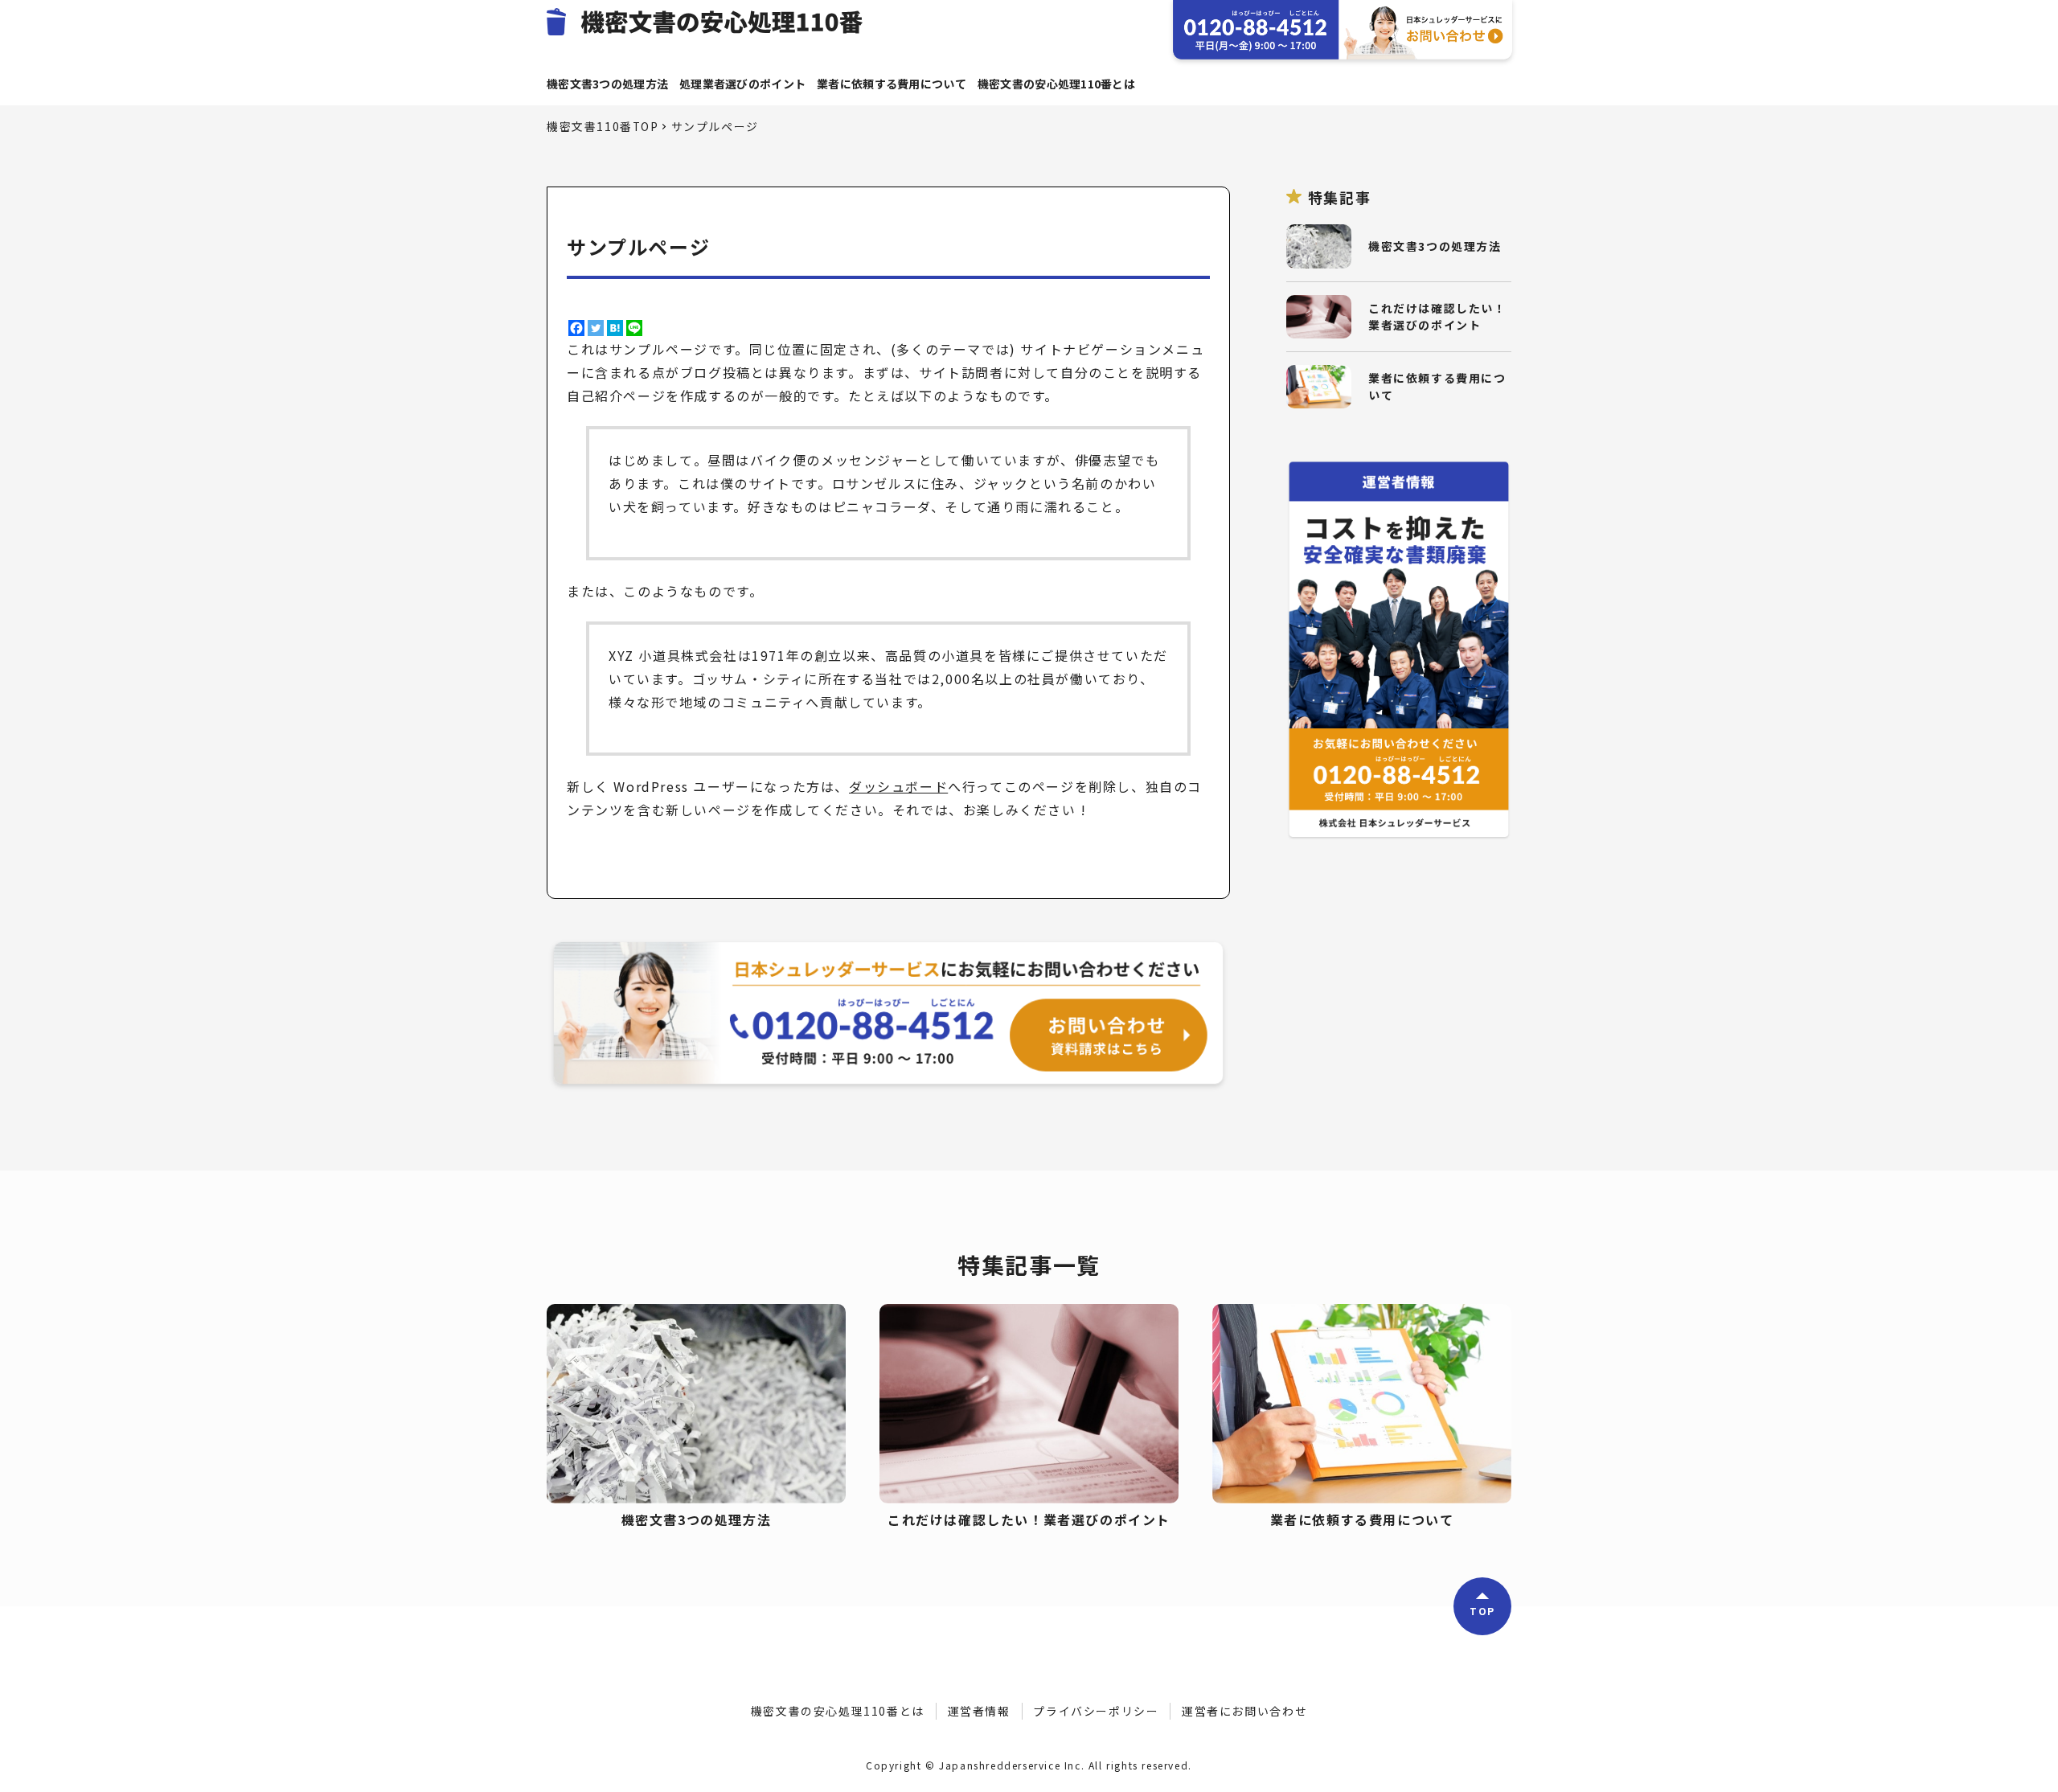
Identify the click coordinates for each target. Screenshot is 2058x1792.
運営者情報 (979, 1711)
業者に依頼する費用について (892, 84)
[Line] (634, 328)
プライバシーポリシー (1096, 1711)
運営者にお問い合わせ (1244, 1711)
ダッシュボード (898, 786)
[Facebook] (576, 328)
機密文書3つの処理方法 (607, 84)
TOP (1482, 1611)
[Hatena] (615, 328)
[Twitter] (596, 328)
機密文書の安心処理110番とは (1056, 84)
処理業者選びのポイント (742, 84)
